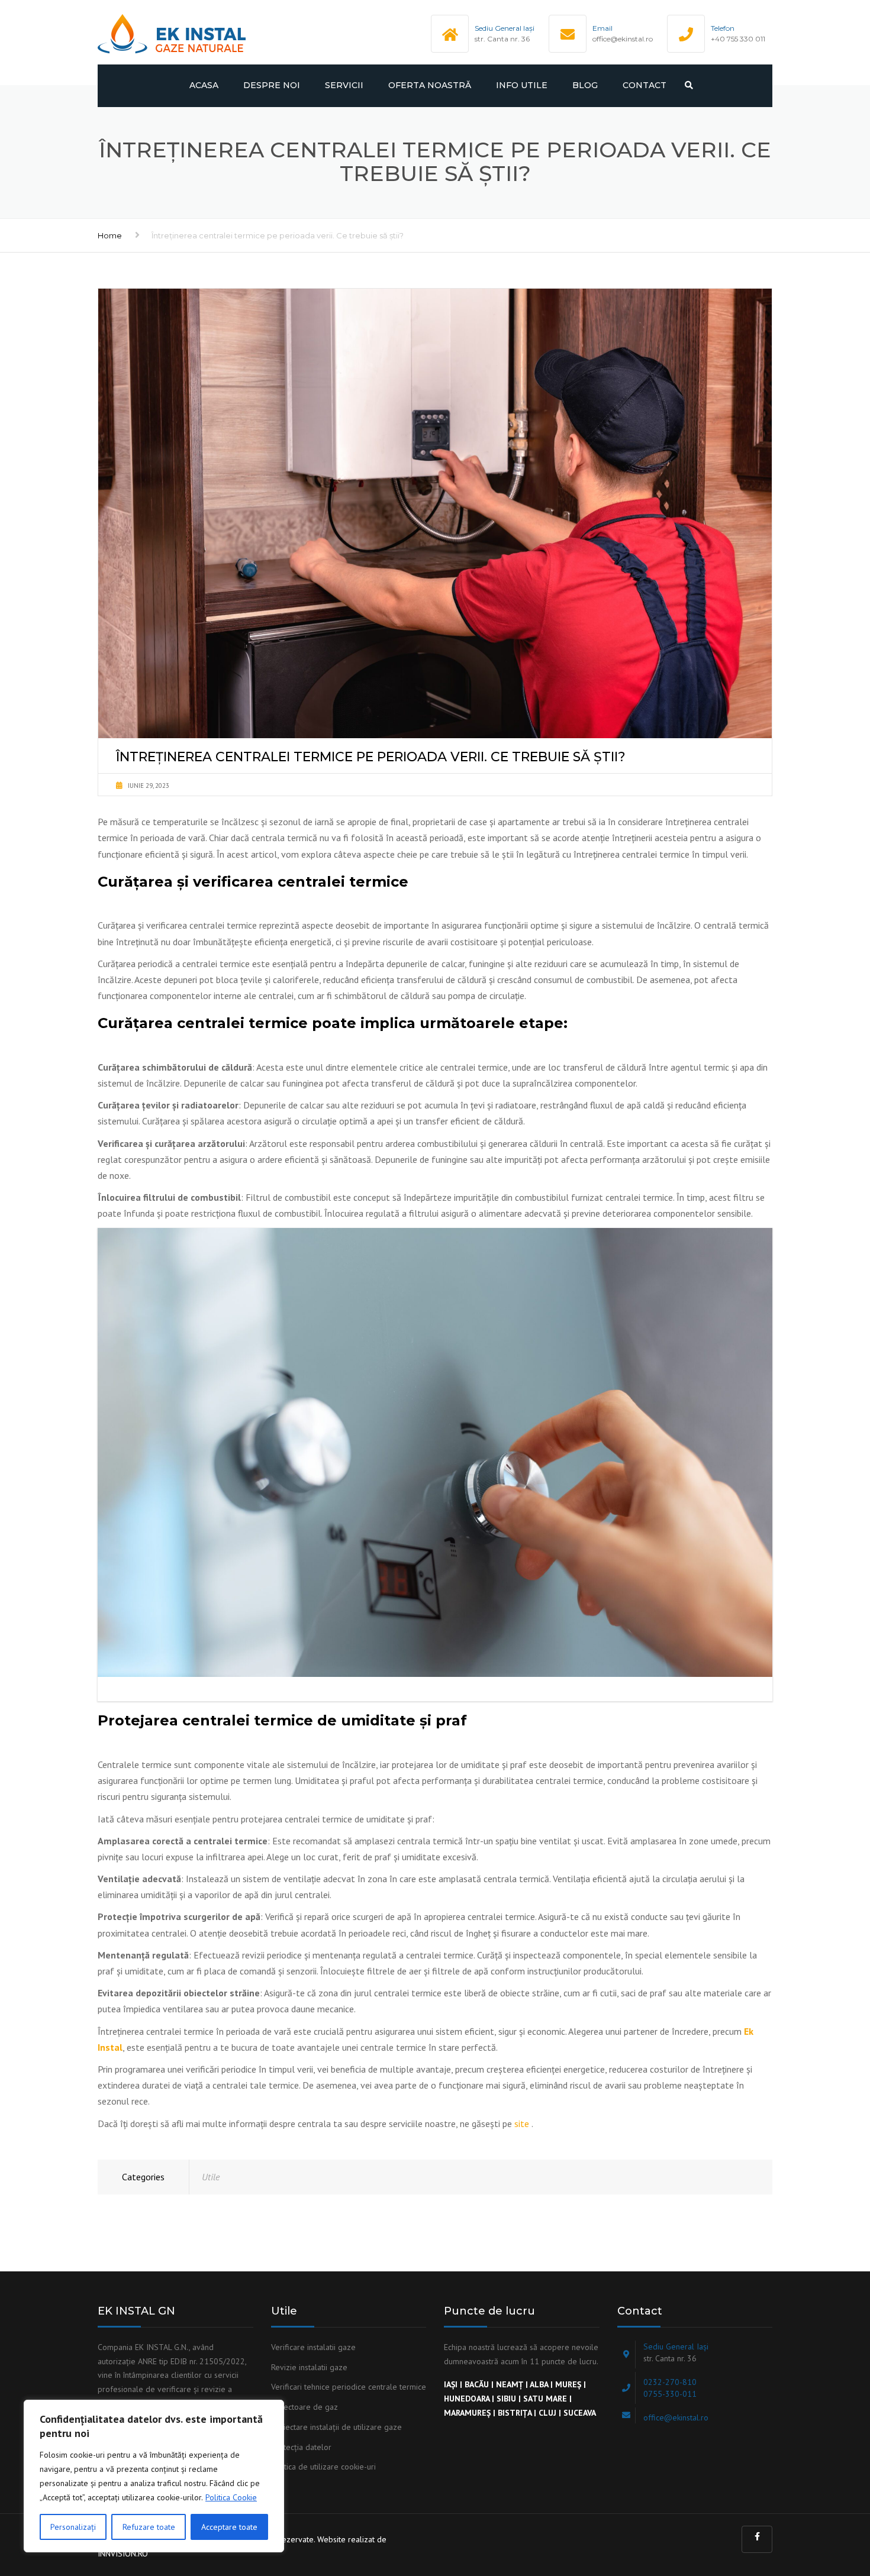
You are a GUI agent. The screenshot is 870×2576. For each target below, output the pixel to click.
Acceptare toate (229, 2527)
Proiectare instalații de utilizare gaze (336, 2427)
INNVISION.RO (123, 2554)
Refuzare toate (149, 2527)
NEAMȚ (510, 2384)
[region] (154, 2476)
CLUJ (547, 2413)
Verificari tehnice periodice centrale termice (349, 2387)
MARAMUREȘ (467, 2413)
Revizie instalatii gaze (309, 2367)
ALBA (539, 2384)
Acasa (204, 85)
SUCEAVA (579, 2413)
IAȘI (451, 2384)
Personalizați (73, 2527)
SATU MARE (545, 2399)
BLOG (585, 85)
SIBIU (506, 2399)
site (523, 2123)
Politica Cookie (231, 2497)
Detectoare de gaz (304, 2407)
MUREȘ (569, 2384)
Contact (645, 85)
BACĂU (477, 2384)
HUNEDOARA (467, 2399)
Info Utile (522, 85)
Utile (211, 2177)
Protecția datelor (301, 2447)
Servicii (344, 85)
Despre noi (272, 85)
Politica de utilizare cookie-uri (323, 2467)
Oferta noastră (430, 85)
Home (110, 235)
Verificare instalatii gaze (313, 2347)
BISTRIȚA (515, 2413)
